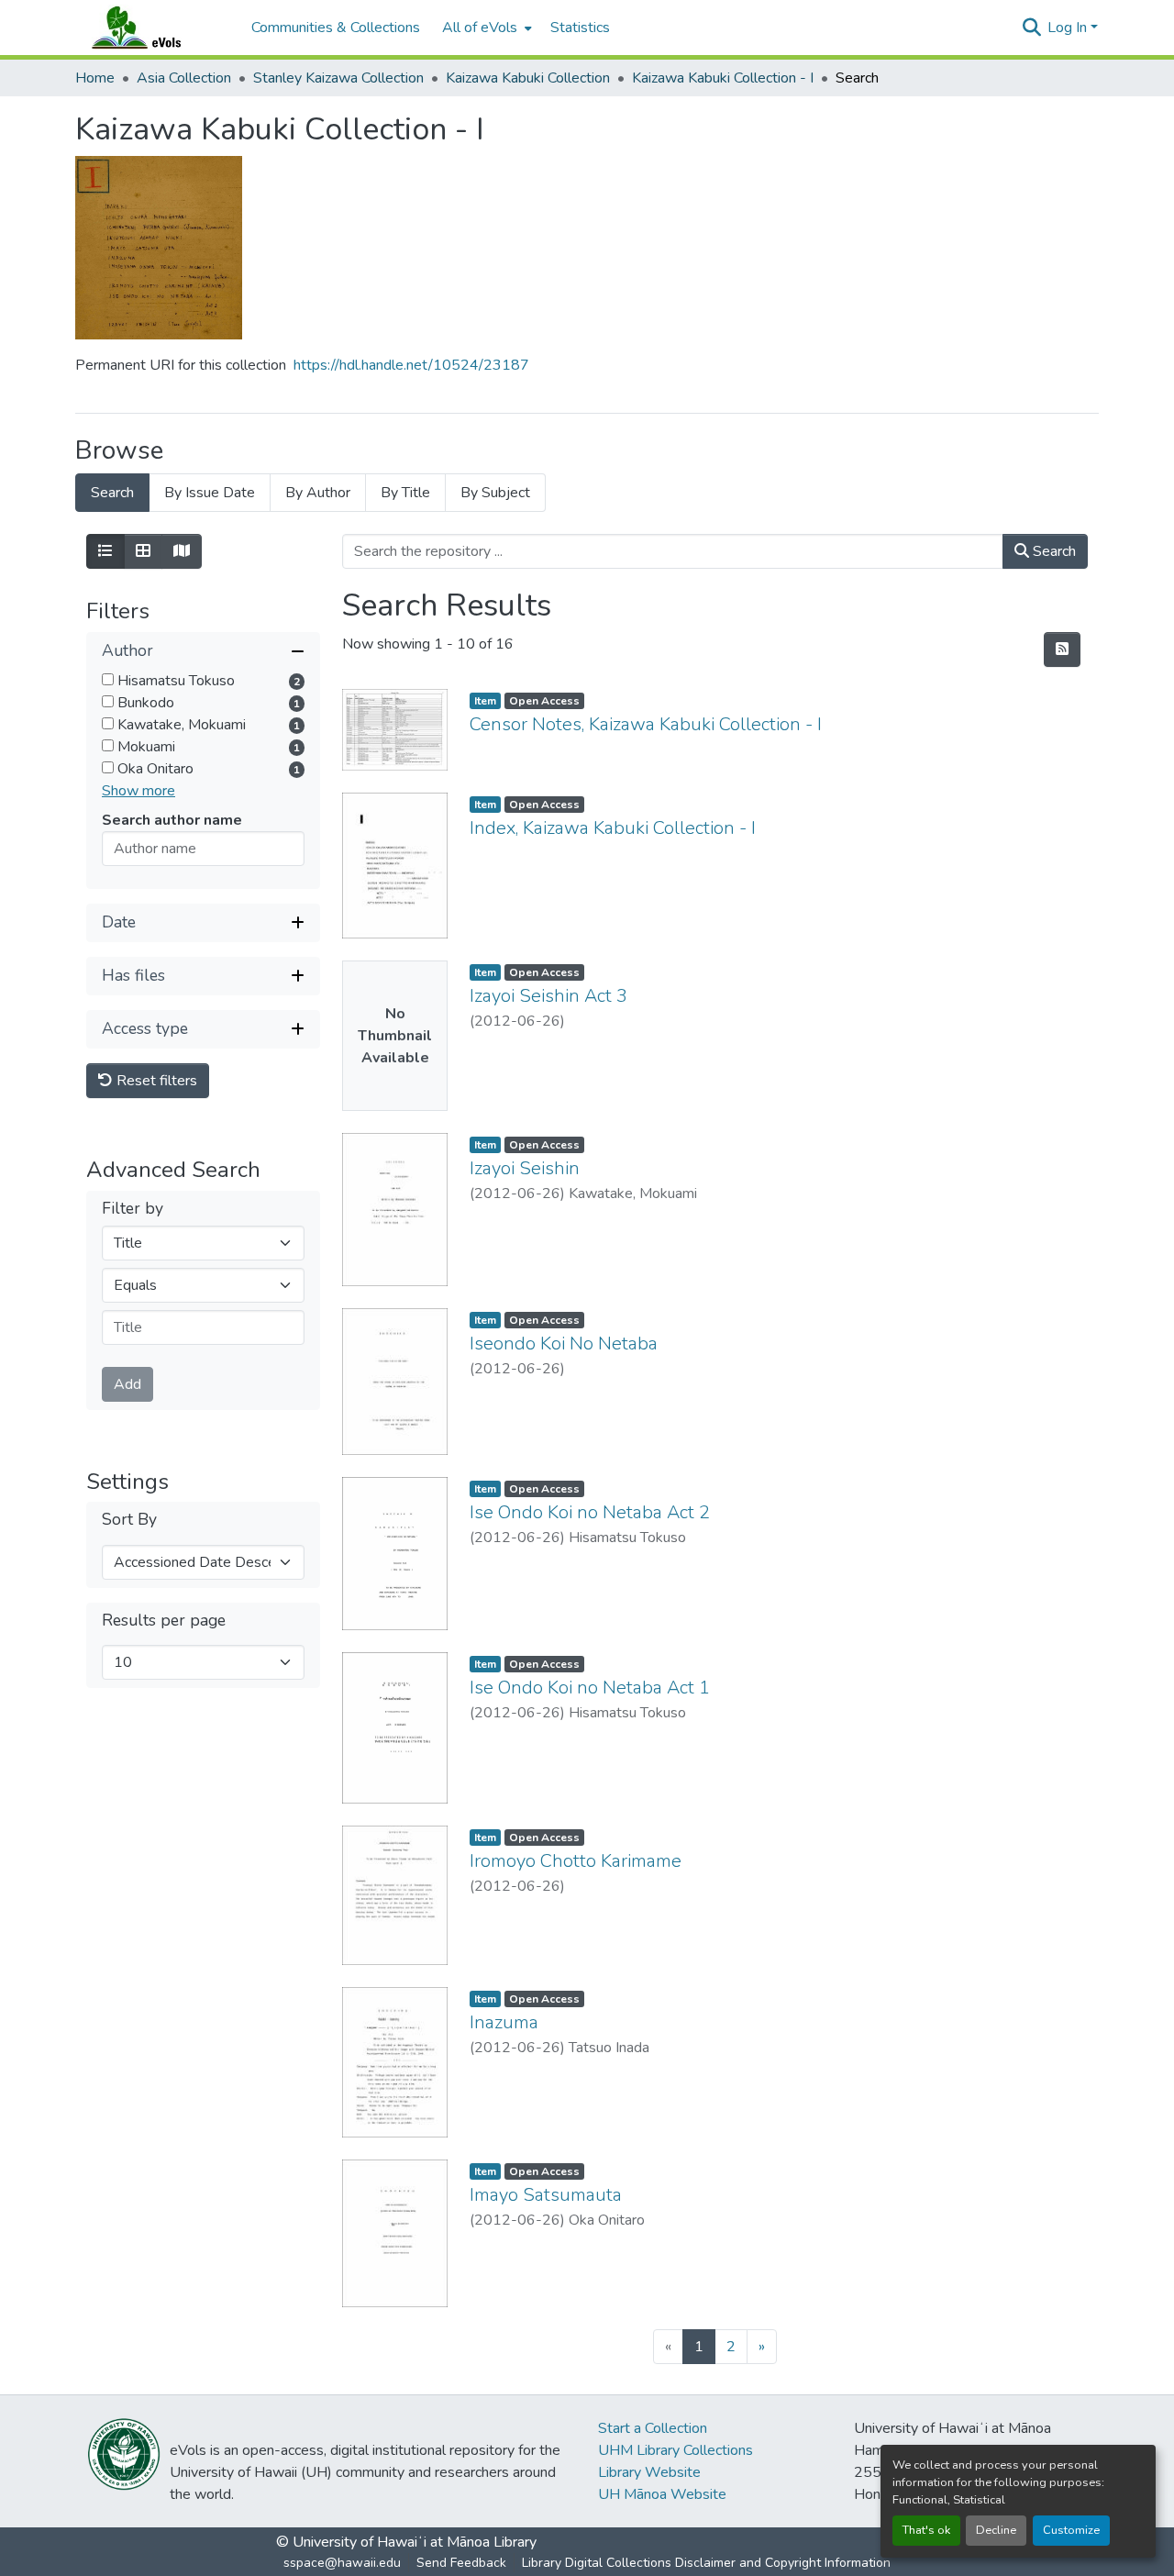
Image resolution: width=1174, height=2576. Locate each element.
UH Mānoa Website (662, 2494)
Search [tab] (112, 493)
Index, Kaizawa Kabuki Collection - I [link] (613, 828)
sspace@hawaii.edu (342, 2563)
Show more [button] (138, 791)
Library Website (649, 2472)
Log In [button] (1069, 28)
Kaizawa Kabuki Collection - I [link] (723, 78)
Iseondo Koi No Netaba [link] (564, 1344)
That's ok (926, 2530)
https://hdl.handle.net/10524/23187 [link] (411, 365)
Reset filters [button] (155, 1081)
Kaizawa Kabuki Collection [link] (528, 78)
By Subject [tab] (495, 493)
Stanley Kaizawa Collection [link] (338, 78)
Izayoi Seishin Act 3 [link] (548, 996)
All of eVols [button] (480, 28)
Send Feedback (461, 2563)
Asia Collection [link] (184, 78)
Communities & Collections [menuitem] (336, 28)
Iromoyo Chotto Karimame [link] (576, 1861)
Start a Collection (653, 2428)
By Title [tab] (405, 493)
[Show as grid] (143, 551)
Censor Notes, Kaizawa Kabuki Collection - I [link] (646, 724)
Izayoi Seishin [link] (525, 1168)
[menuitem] (485, 28)
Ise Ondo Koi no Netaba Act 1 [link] (590, 1688)
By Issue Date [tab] (210, 493)
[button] (154, 28)
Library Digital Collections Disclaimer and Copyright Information (706, 2563)
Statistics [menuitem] (580, 28)
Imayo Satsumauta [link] (546, 2195)
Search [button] (1052, 551)
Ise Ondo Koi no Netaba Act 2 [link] (590, 1512)
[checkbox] (108, 679)
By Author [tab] (318, 493)
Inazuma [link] (504, 2022)
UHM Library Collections (676, 2450)
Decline (996, 2530)
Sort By (129, 1521)
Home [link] (95, 78)
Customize (1071, 2530)
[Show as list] (105, 551)
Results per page (164, 1621)
